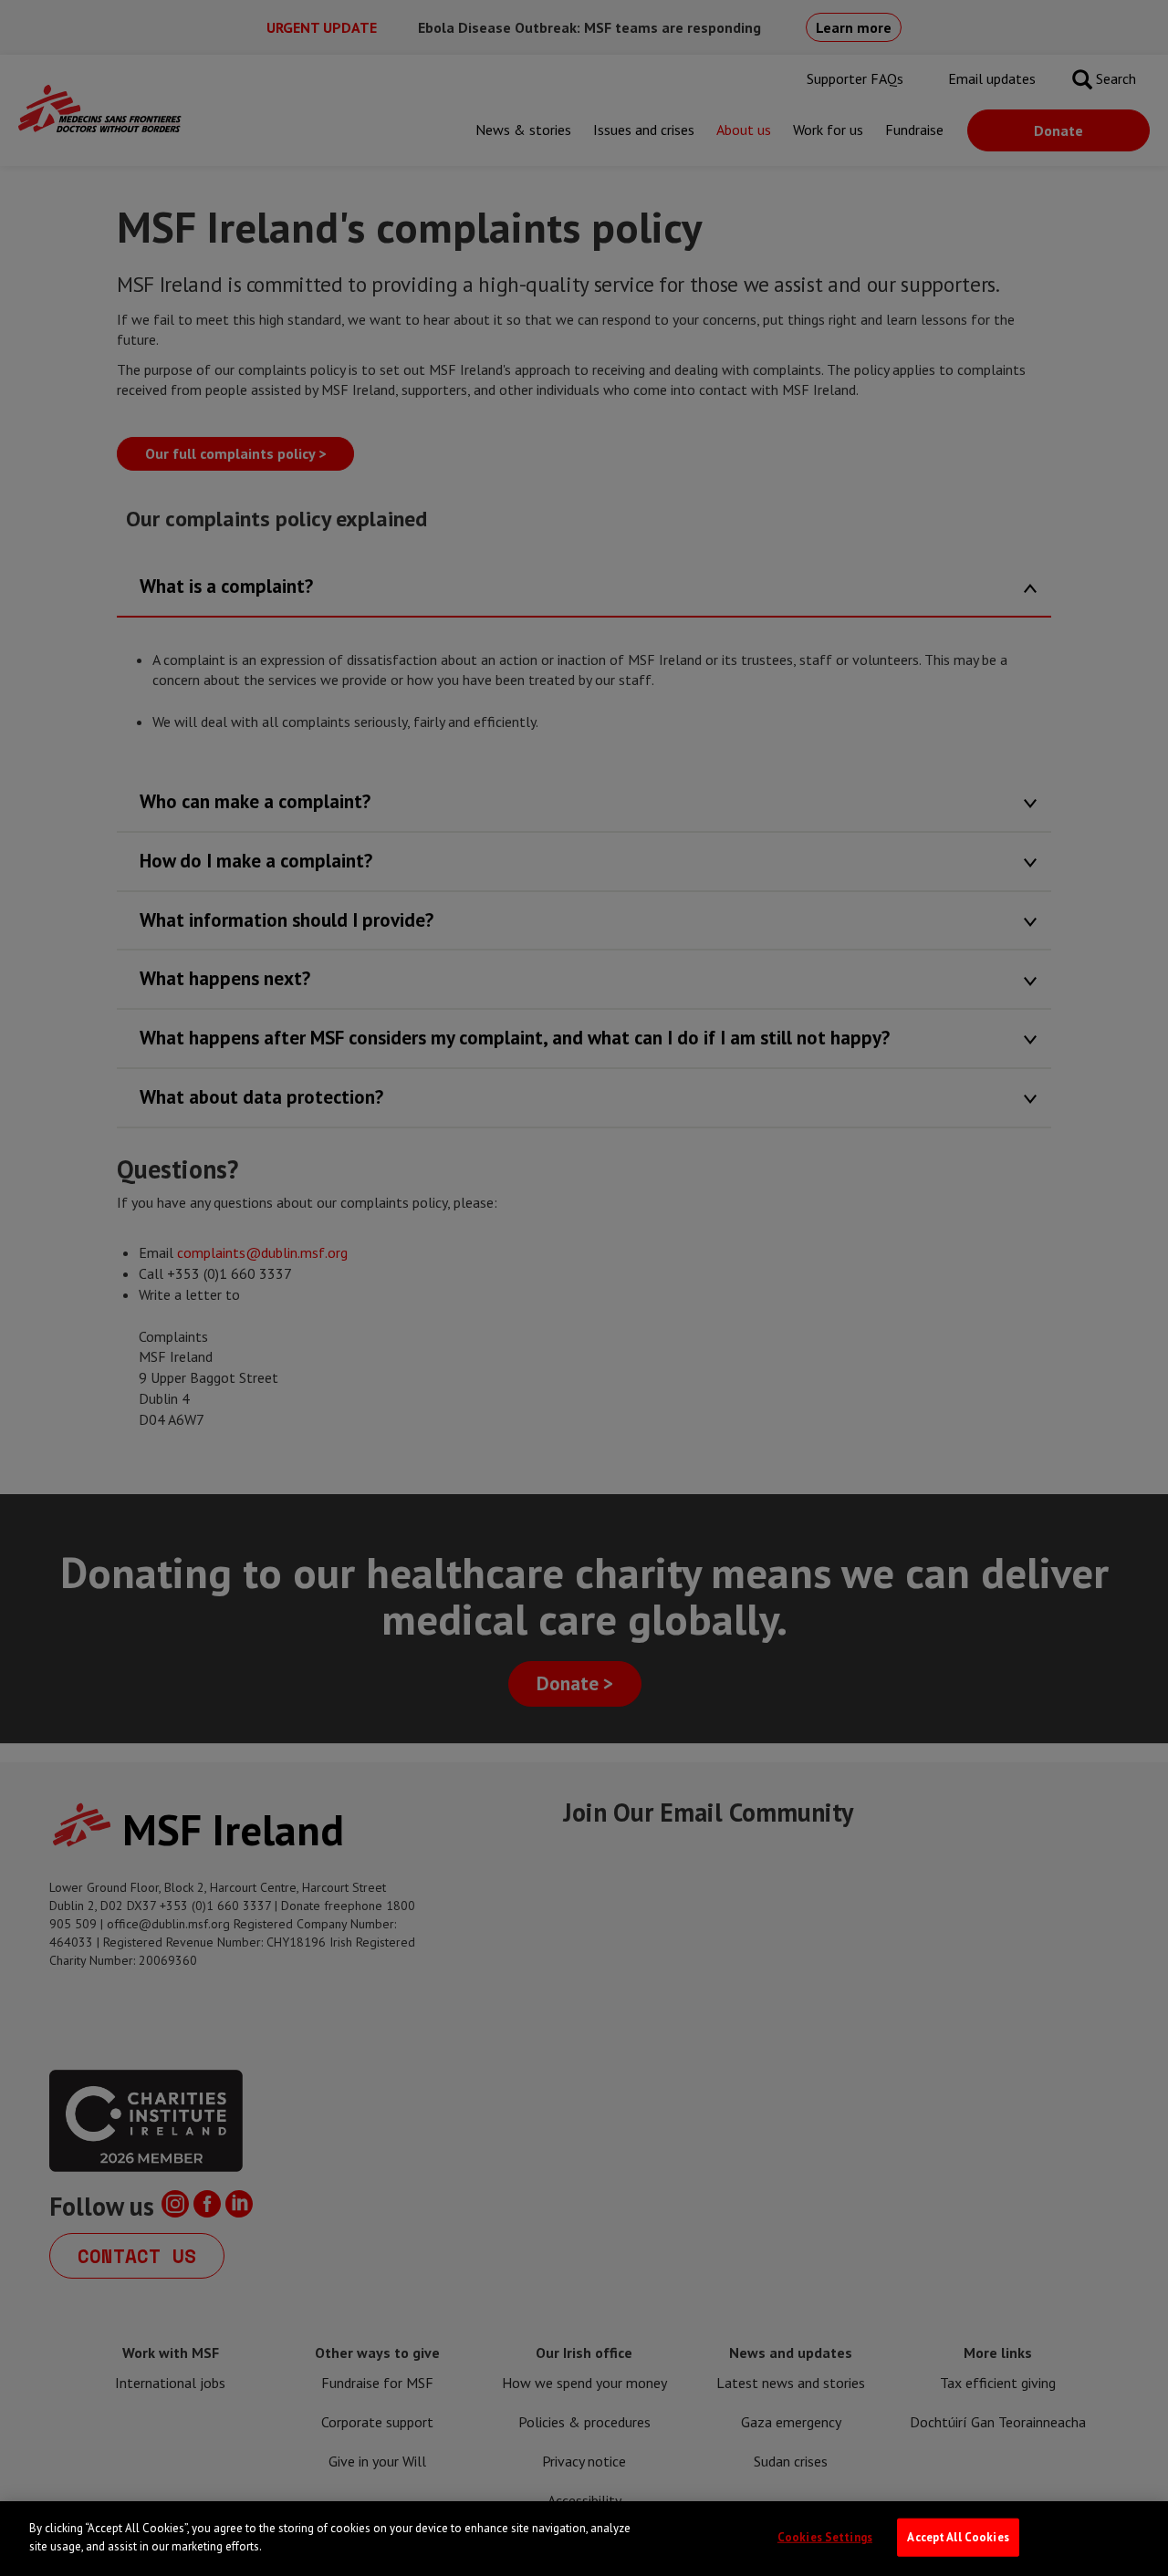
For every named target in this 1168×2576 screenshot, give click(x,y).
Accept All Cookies (958, 2537)
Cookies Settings (825, 2537)
